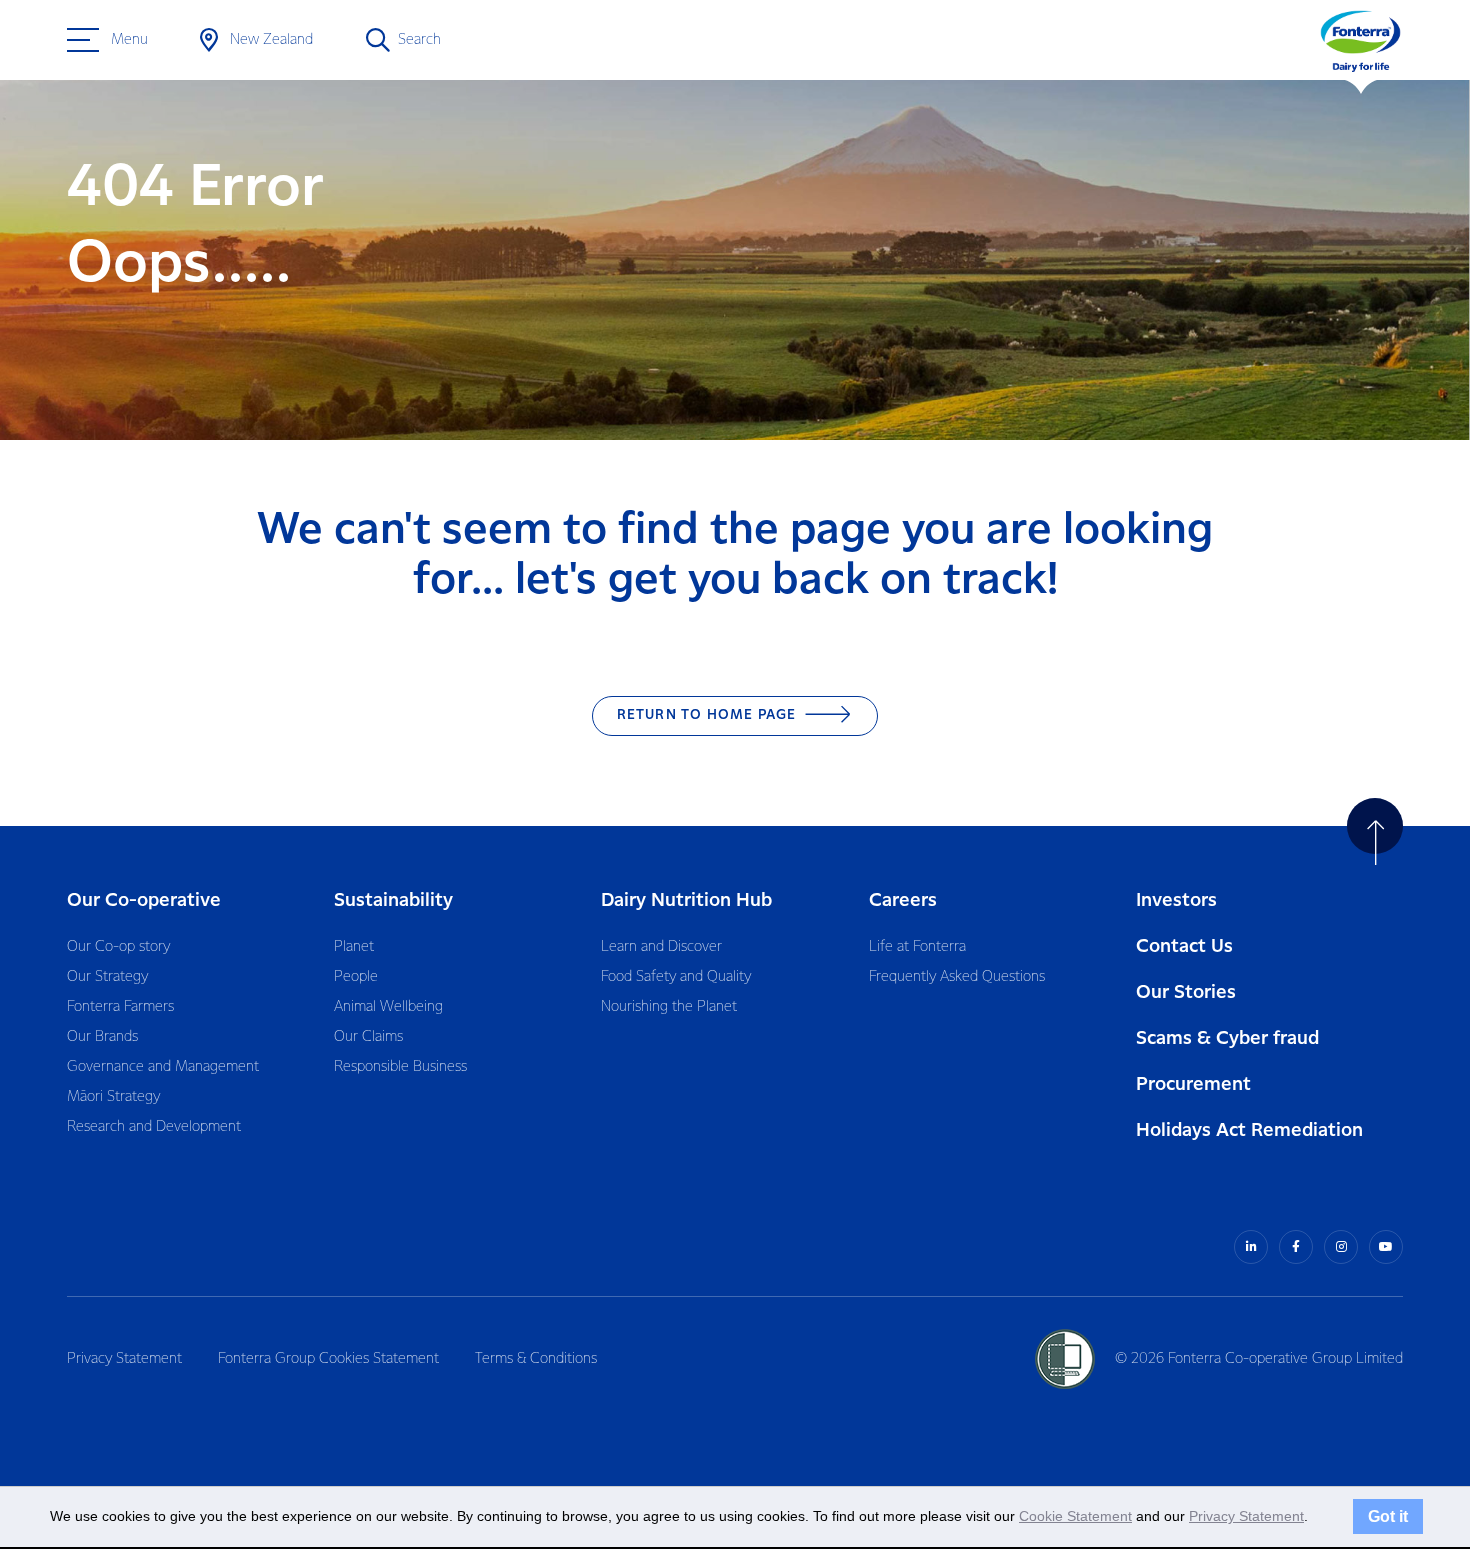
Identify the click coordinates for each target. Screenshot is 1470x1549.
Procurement (1193, 1084)
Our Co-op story (118, 947)
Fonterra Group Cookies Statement (328, 1359)
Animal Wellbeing (388, 1007)
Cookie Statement (1075, 1516)
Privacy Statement (124, 1359)
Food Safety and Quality (676, 977)
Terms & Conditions (536, 1359)
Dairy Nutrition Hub (686, 900)
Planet (354, 947)
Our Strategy (107, 977)
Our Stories (1186, 992)
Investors (1176, 900)
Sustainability (393, 900)
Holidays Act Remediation (1249, 1130)
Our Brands (102, 1037)
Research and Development (154, 1127)
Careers (903, 900)
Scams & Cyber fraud (1227, 1038)
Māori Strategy (113, 1097)
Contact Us (1184, 946)
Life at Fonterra (917, 947)
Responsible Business (400, 1067)
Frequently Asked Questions (957, 977)
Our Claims (368, 1037)
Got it (1388, 1516)
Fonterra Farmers (120, 1007)
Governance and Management (163, 1067)
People (356, 977)
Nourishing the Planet (669, 1007)
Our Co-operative (144, 900)
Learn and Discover (661, 947)
